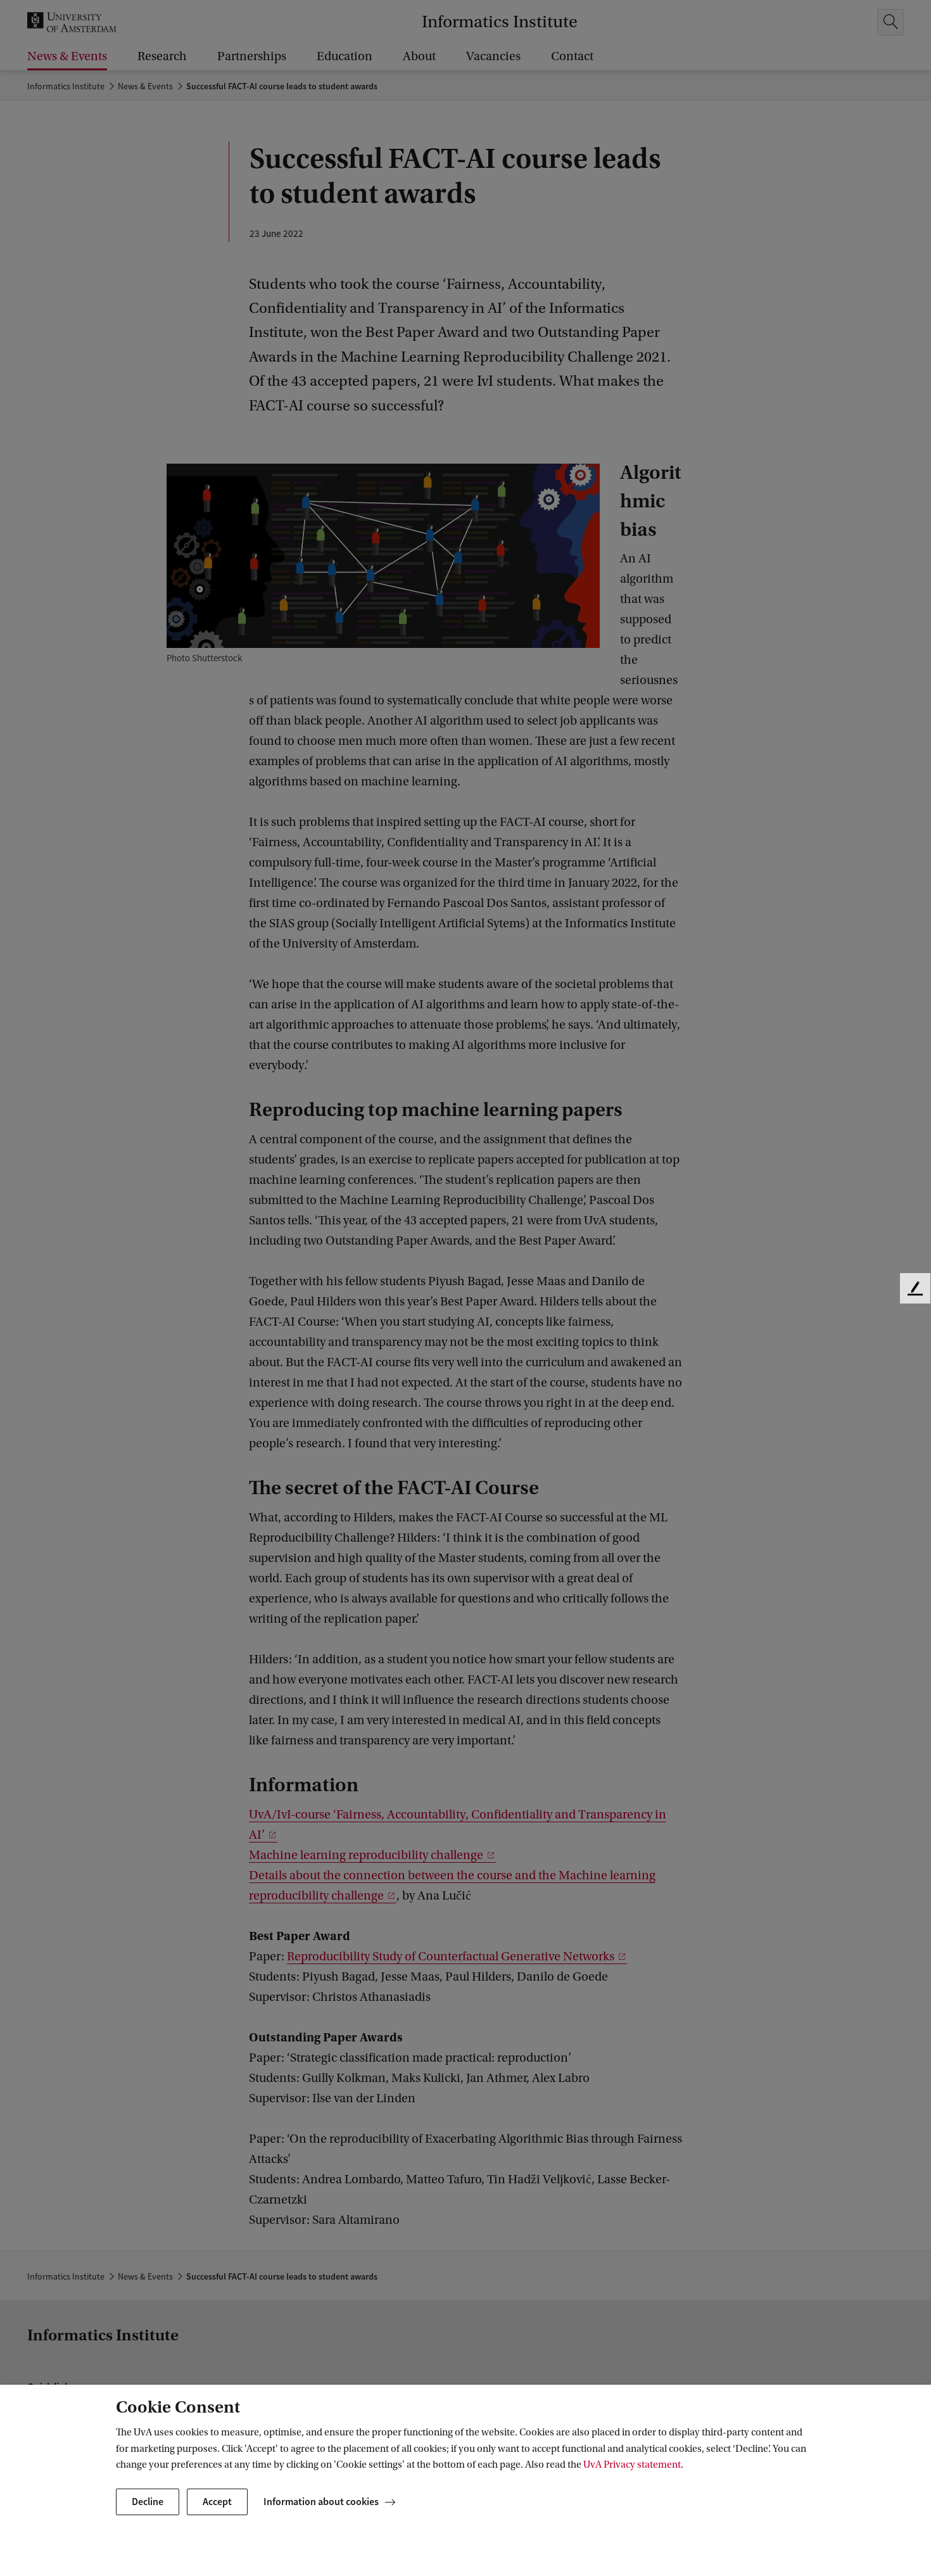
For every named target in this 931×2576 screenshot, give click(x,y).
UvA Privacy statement (632, 2465)
